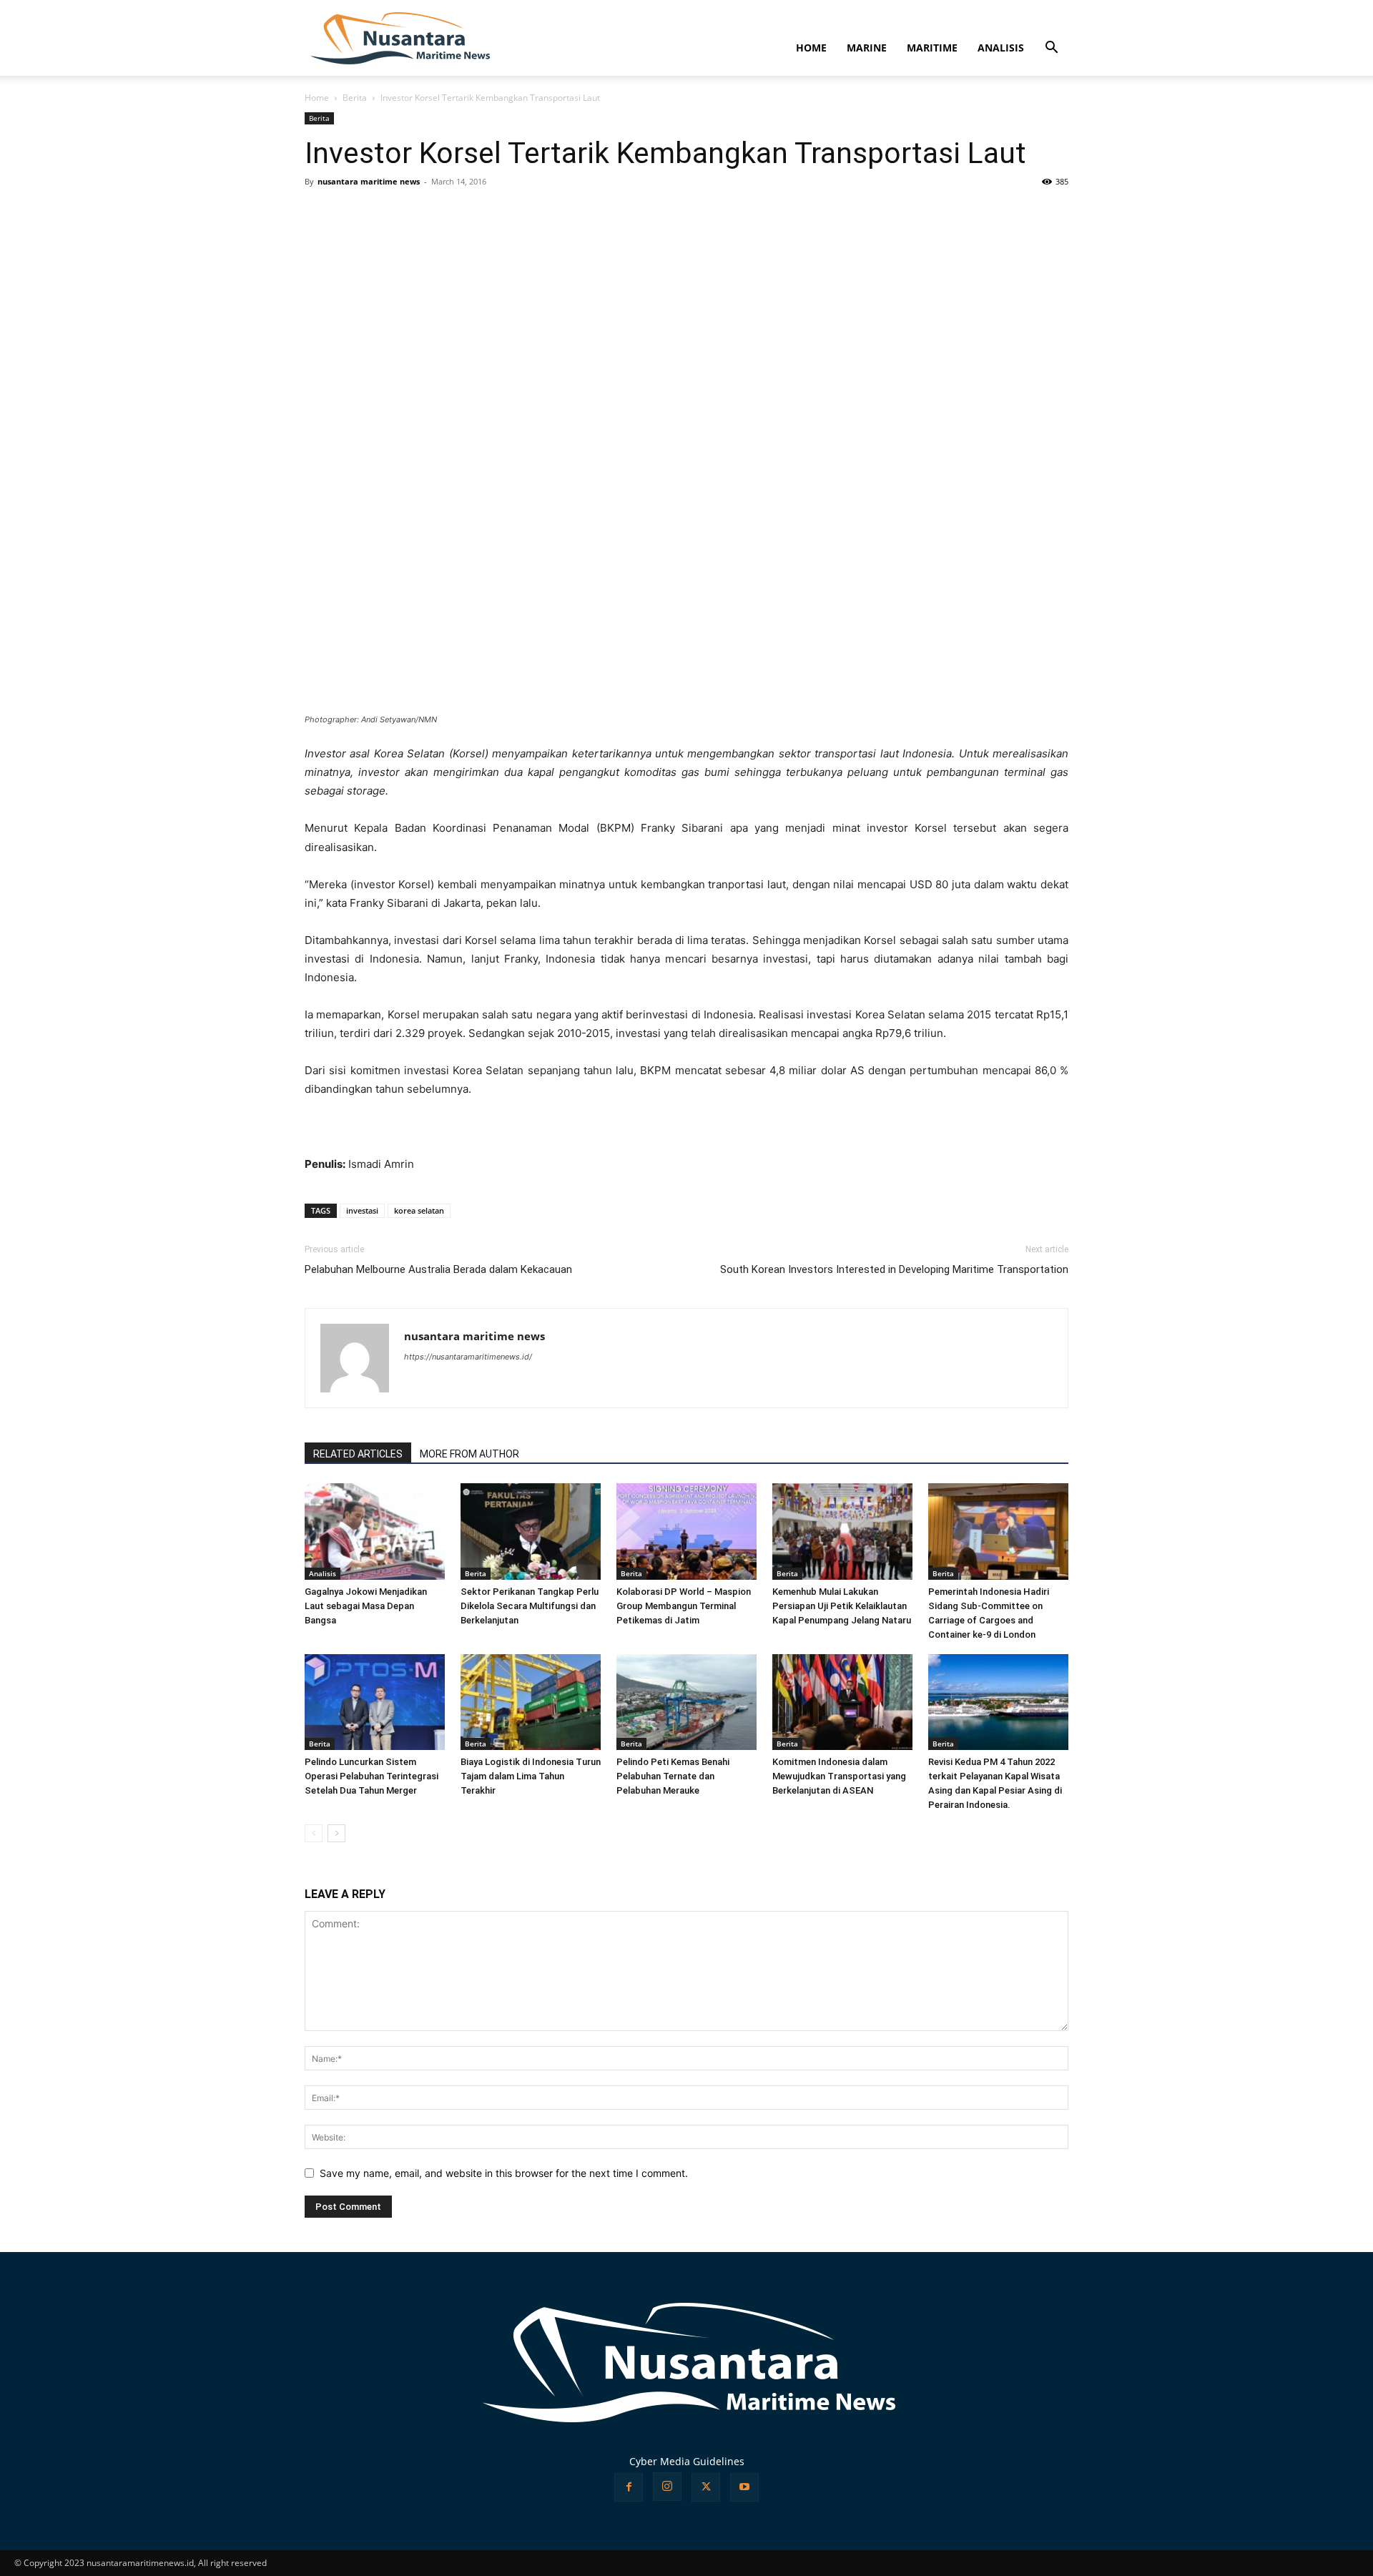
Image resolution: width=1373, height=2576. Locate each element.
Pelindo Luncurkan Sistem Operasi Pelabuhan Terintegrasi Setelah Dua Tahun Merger (371, 1776)
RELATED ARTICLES (358, 1454)
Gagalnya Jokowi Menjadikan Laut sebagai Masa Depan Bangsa (366, 1606)
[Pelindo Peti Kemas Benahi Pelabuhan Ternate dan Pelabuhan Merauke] (686, 1702)
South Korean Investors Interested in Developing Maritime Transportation (894, 1269)
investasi (362, 1210)
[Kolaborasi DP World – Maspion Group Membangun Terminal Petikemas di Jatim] (686, 1532)
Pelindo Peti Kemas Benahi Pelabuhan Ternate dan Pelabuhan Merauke (673, 1776)
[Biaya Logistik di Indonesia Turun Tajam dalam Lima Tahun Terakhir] (531, 1702)
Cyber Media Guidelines (687, 2461)
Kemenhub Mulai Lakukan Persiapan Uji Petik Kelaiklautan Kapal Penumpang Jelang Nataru (842, 1606)
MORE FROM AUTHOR (469, 1454)
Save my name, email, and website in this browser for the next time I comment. (504, 2173)
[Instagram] (667, 2487)
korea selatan (419, 1210)
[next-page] (336, 1833)
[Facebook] (629, 2487)
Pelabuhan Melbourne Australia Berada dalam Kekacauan (438, 1269)
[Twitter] (706, 2487)
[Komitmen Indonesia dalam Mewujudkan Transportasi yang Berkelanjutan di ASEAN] (842, 1702)
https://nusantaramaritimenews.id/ (468, 1357)
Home (317, 98)
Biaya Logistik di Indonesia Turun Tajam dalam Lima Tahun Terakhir (531, 1776)
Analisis (323, 1573)
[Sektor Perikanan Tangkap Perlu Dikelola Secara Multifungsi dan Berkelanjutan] (531, 1532)
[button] (1051, 49)
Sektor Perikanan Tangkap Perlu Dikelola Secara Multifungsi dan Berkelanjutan (530, 1606)
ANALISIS (1001, 48)
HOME (811, 48)
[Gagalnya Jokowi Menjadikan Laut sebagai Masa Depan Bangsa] (375, 1532)
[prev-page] (314, 1833)
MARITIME (932, 48)
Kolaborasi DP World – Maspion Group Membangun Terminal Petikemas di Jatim (684, 1606)
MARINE (867, 48)
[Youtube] (744, 2487)
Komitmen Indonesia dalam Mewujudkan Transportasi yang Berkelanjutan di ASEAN (839, 1776)
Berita (355, 98)
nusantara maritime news (369, 181)
